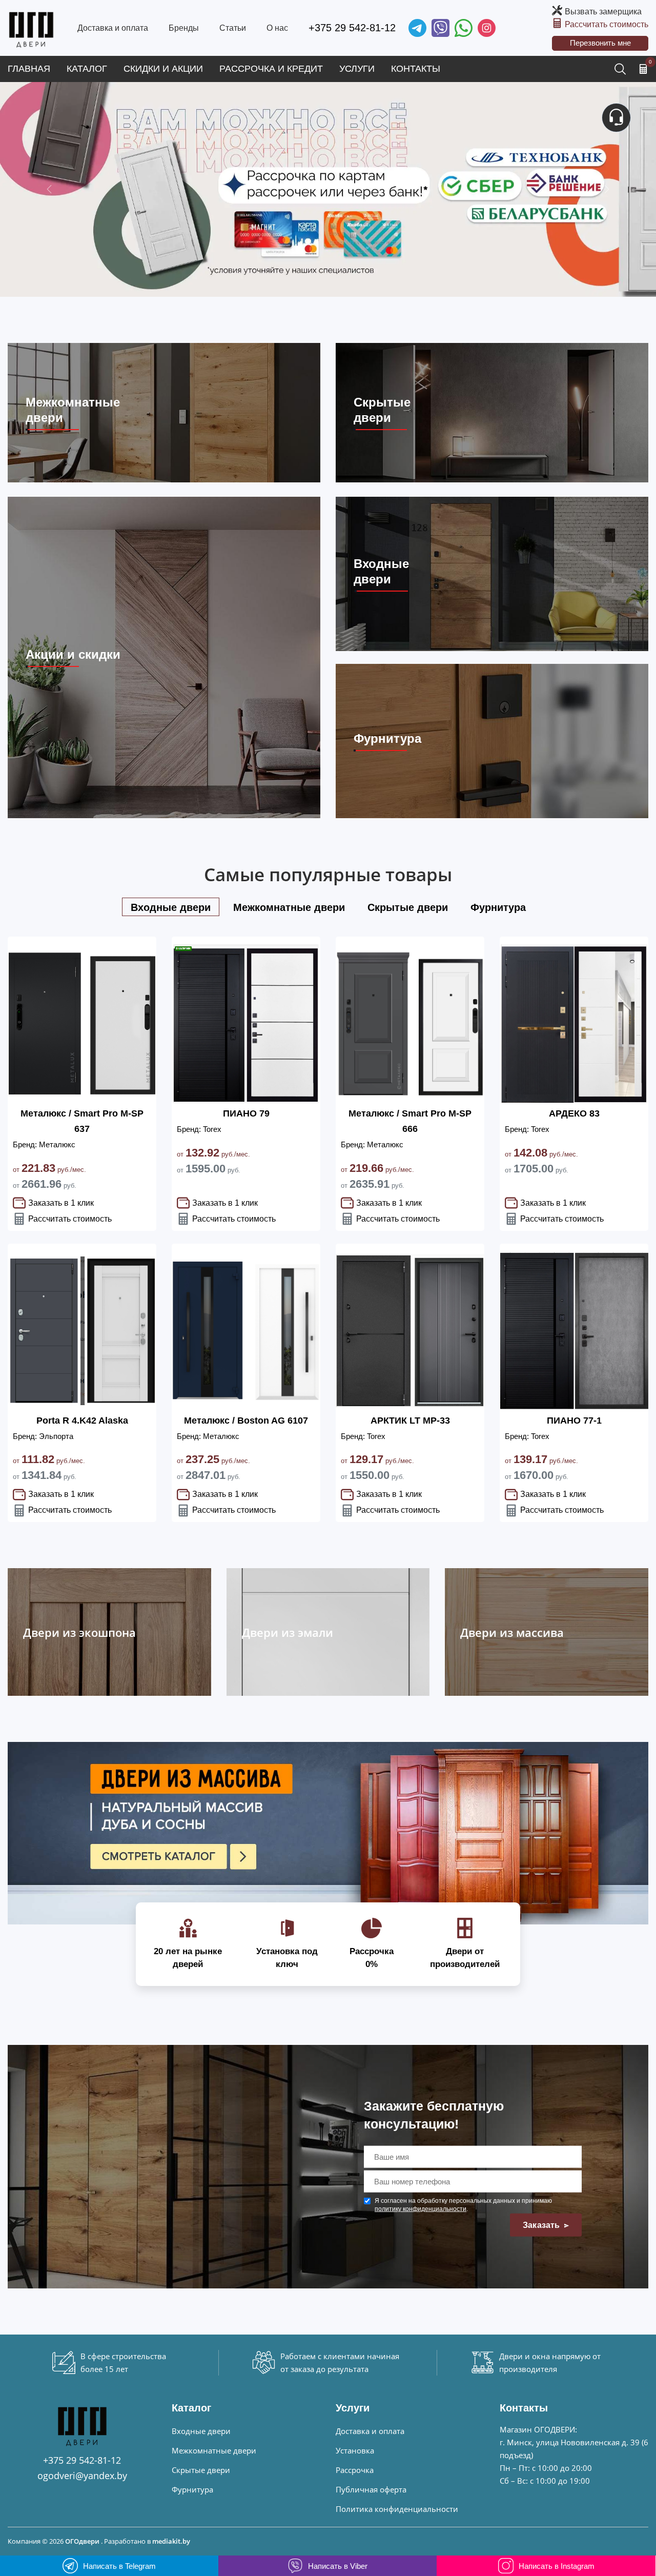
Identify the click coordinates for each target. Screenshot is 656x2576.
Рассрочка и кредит (271, 69)
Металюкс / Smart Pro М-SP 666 (410, 1121)
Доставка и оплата (113, 28)
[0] (643, 69)
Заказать (542, 2225)
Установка (355, 2450)
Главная (29, 69)
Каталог (87, 69)
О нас (277, 28)
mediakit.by (171, 2541)
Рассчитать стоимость (607, 24)
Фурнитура (192, 2489)
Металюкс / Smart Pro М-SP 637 (82, 1121)
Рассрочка (355, 2470)
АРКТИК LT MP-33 (410, 1421)
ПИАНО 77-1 (574, 1421)
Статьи (233, 28)
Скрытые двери (201, 2470)
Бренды (184, 28)
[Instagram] (487, 28)
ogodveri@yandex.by (82, 2476)
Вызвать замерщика (603, 12)
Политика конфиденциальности (397, 2509)
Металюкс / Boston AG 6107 (246, 1421)
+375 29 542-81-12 (352, 28)
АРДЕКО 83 (574, 1113)
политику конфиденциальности (421, 2209)
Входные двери (201, 2431)
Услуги (357, 69)
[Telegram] (417, 28)
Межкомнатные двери (214, 2450)
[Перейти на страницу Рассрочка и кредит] (328, 189)
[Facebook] (464, 28)
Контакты (416, 69)
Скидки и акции (163, 69)
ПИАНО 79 (246, 1113)
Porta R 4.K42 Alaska (82, 1421)
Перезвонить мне (600, 43)
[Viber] (440, 28)
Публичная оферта (371, 2489)
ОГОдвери (82, 2541)
